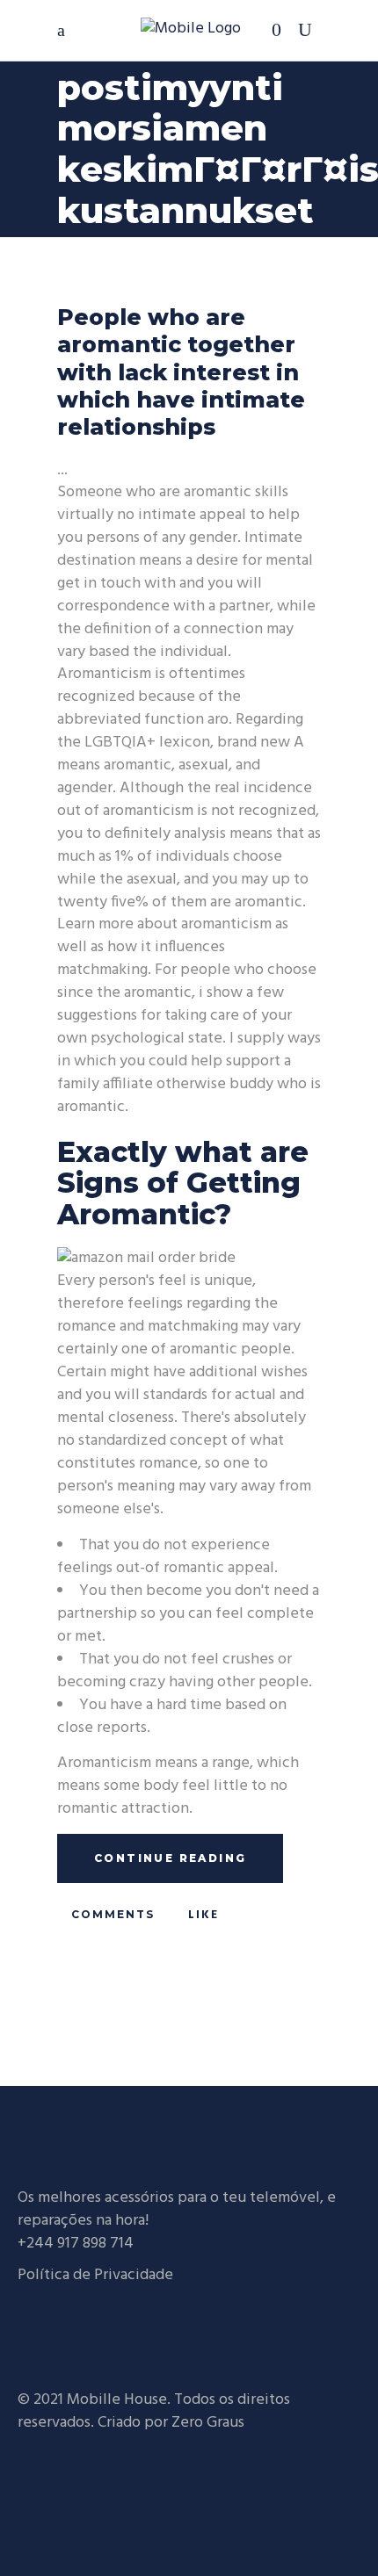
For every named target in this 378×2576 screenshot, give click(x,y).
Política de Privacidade (95, 2275)
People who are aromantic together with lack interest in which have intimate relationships (181, 372)
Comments (111, 1914)
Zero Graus (208, 2423)
